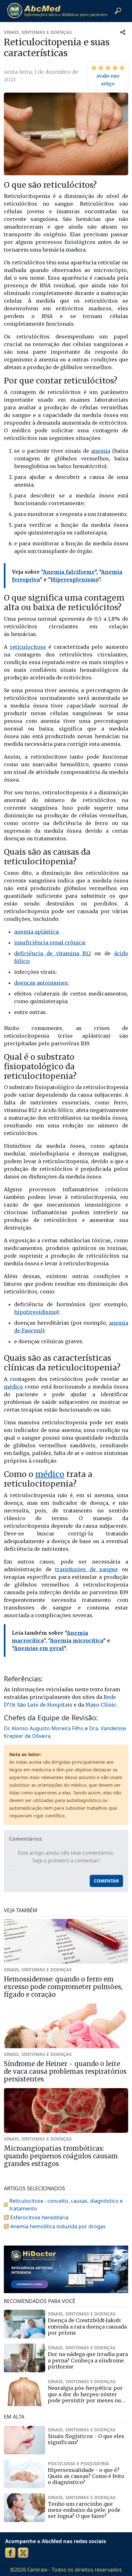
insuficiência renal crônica (49, 943)
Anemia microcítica (77, 1640)
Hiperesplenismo (74, 580)
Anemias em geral (39, 1648)
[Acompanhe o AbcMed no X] (23, 2553)
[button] (118, 11)
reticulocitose (28, 647)
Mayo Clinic (101, 1705)
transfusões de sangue (87, 1569)
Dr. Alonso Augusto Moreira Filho (44, 1728)
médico (13, 1387)
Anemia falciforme (69, 572)
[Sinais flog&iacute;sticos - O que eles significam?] (25, 2440)
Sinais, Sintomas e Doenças (38, 32)
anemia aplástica (36, 932)
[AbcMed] (57, 11)
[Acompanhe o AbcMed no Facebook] (10, 2553)
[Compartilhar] (123, 32)
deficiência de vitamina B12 (53, 953)
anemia (101, 451)
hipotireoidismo (35, 1312)
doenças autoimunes (41, 983)
